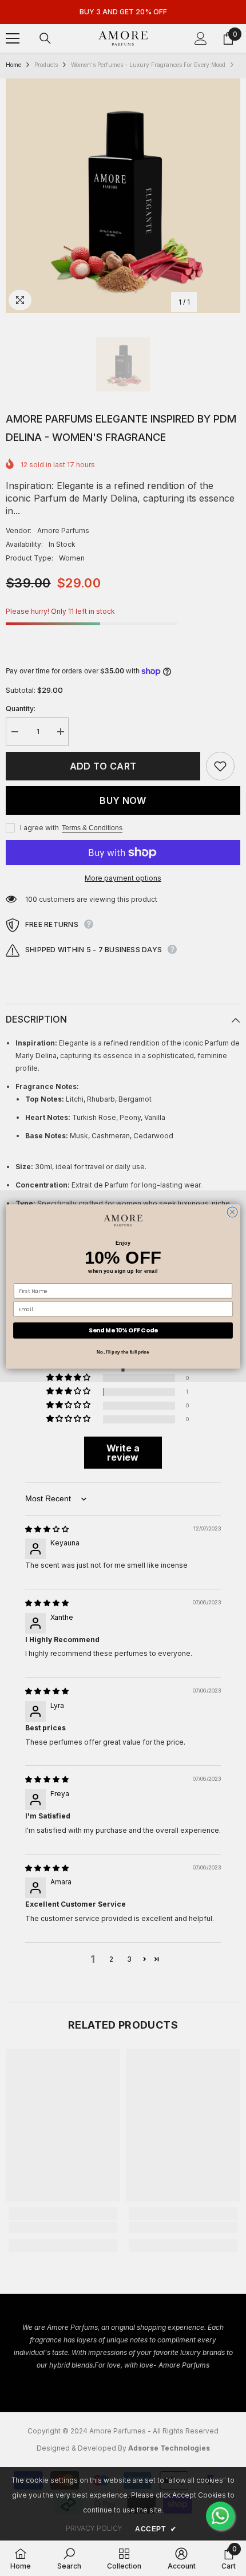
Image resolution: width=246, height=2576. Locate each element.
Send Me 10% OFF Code (123, 1330)
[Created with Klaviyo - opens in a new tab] (123, 1370)
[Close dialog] (232, 1212)
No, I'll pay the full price (123, 1352)
